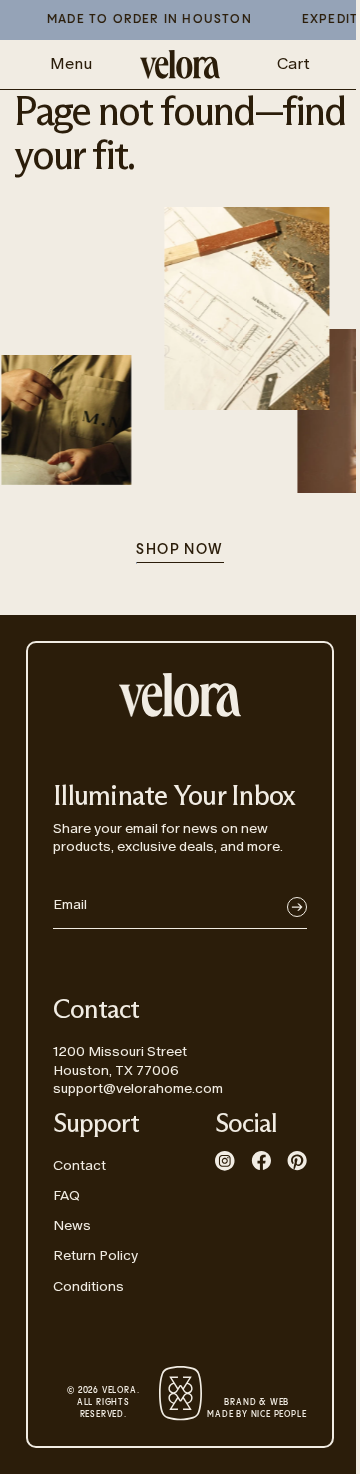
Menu (71, 63)
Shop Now (179, 550)
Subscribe (297, 907)
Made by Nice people (256, 1409)
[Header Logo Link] (180, 64)
